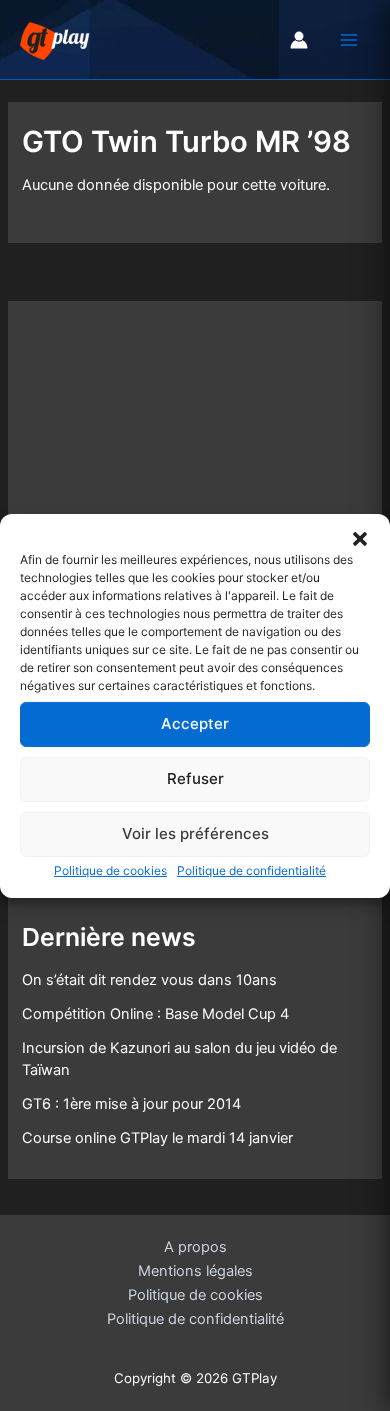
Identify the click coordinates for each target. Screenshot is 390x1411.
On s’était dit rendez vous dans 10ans (149, 980)
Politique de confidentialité (251, 869)
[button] (360, 538)
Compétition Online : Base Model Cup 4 (155, 1014)
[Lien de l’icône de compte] (299, 40)
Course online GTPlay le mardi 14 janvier (157, 1138)
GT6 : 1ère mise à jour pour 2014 (131, 1104)
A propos (195, 1247)
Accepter (195, 723)
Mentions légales (195, 1271)
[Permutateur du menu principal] (349, 40)
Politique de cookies (110, 869)
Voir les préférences (195, 833)
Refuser (195, 778)
